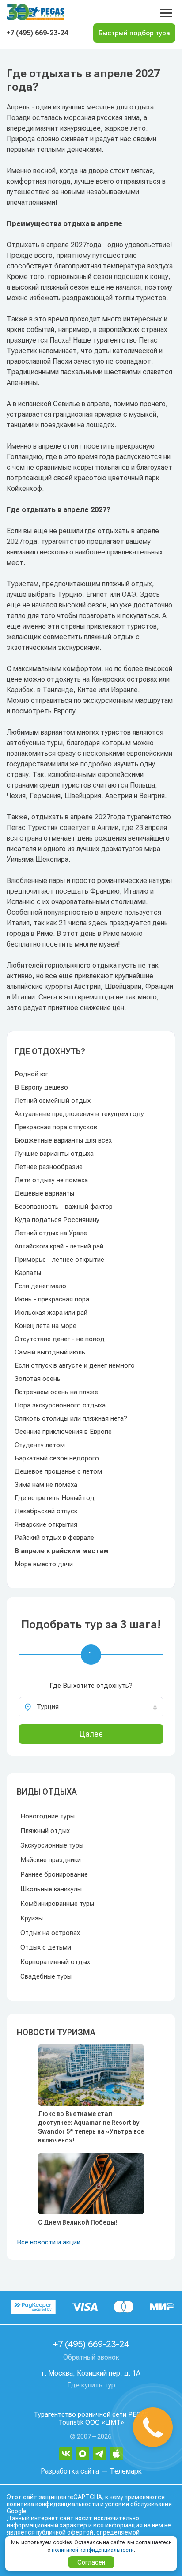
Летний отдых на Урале (51, 1233)
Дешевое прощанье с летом (58, 1471)
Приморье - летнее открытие (59, 1260)
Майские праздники (51, 1860)
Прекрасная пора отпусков (56, 1127)
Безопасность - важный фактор (64, 1207)
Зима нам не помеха (46, 1485)
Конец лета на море (45, 1326)
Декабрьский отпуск (46, 1511)
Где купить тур (91, 2385)
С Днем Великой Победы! (78, 2222)
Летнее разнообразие (49, 1167)
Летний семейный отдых (53, 1101)
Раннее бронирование (54, 1874)
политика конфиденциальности (53, 2504)
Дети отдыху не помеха (51, 1180)
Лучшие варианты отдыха (54, 1154)
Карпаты (28, 1273)
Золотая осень (38, 1379)
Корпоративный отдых (55, 1962)
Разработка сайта (70, 2471)
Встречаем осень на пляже (56, 1392)
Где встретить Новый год (55, 1498)
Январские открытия (46, 1524)
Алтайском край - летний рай (59, 1246)
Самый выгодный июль (50, 1352)
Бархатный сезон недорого (57, 1458)
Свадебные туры (46, 1976)
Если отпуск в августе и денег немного (75, 1365)
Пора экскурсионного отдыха (60, 1405)
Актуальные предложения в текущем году (79, 1114)
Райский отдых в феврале (54, 1538)
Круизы (32, 1918)
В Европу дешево (41, 1087)
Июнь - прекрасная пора (52, 1299)
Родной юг (31, 1074)
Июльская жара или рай (51, 1313)
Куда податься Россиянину (57, 1220)
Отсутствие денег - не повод (60, 1339)
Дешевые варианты (44, 1193)
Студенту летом (40, 1445)
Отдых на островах (50, 1933)
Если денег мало (40, 1286)
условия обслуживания (138, 2504)
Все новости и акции (49, 2242)
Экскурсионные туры (52, 1845)
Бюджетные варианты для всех (63, 1140)
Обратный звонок (91, 2357)
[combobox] (91, 1707)
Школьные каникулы (51, 1889)
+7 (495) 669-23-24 (37, 33)
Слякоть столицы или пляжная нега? (71, 1418)
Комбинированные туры (57, 1904)
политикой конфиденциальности (93, 2550)
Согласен (91, 2562)
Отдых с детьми (46, 1947)
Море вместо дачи (44, 1564)
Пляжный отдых (45, 1831)
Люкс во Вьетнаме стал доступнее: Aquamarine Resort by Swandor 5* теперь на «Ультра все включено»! (91, 2127)
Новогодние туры (47, 1816)
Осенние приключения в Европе (63, 1432)
